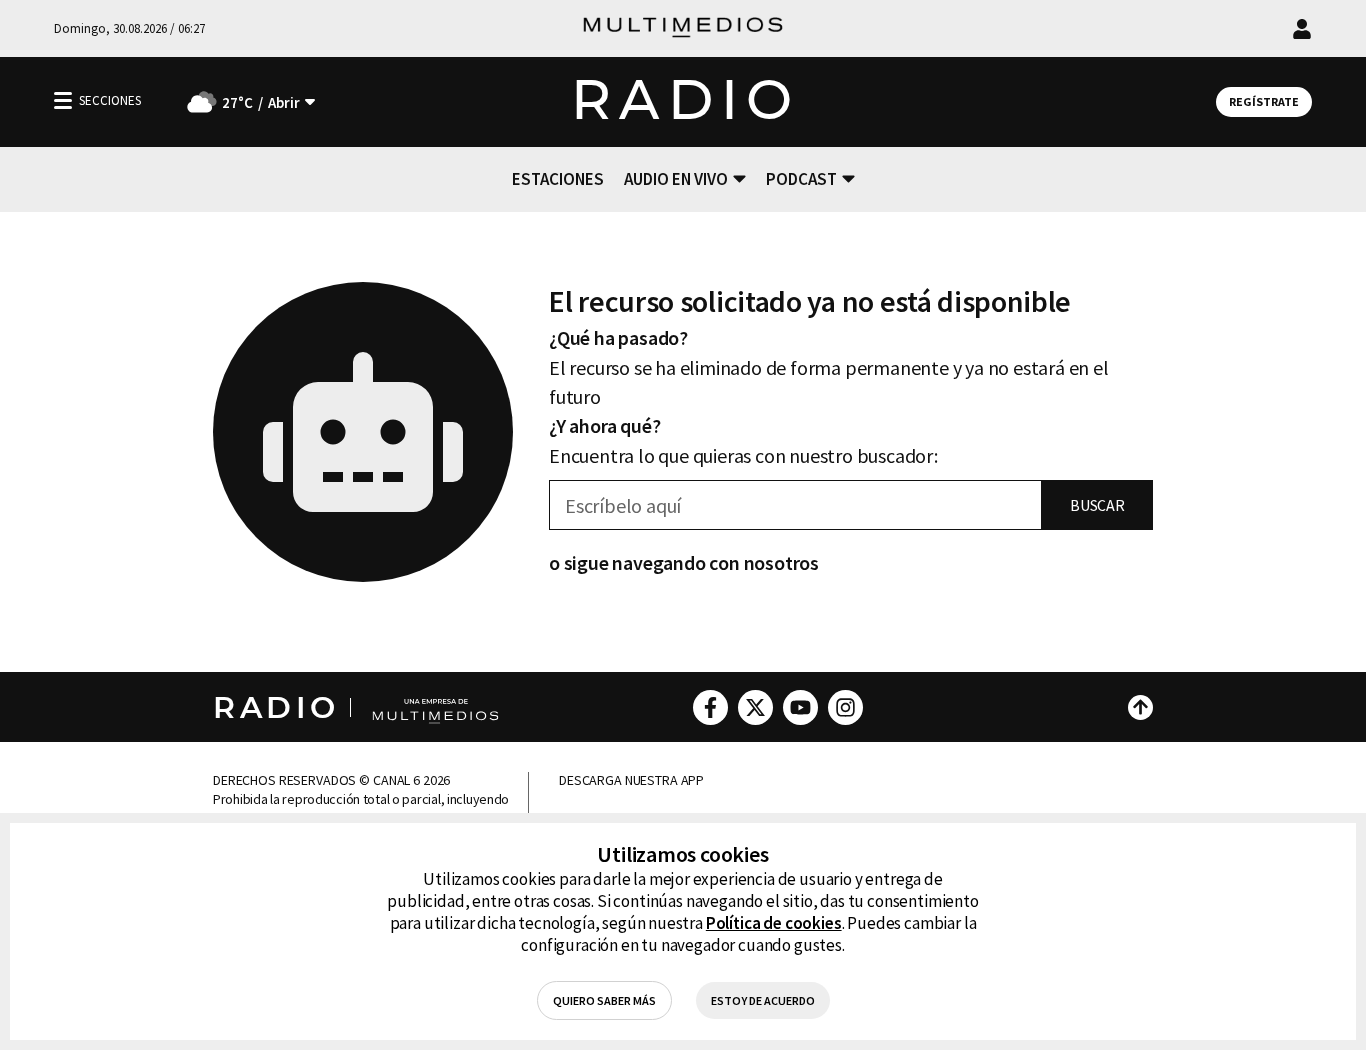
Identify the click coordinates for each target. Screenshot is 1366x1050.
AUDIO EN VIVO (676, 179)
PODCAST (801, 179)
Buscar (1097, 505)
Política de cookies (774, 923)
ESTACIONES (558, 179)
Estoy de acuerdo (763, 1000)
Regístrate (1264, 101)
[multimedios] (683, 28)
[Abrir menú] (63, 100)
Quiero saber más (604, 1000)
